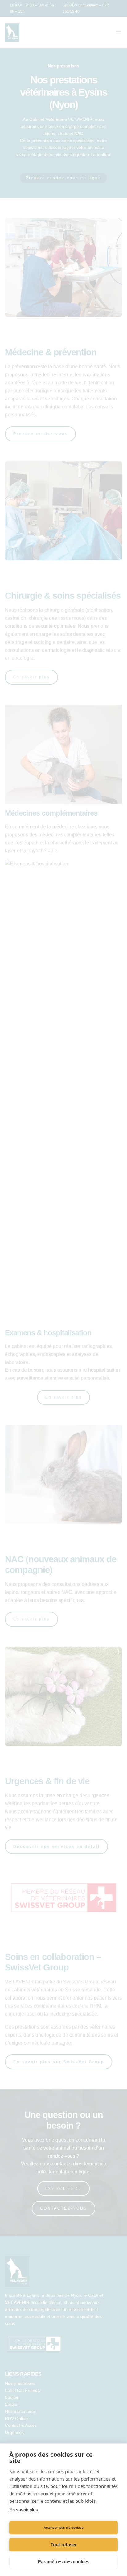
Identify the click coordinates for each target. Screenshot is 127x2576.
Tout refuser (64, 2545)
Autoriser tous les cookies (64, 2528)
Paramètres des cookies (64, 2562)
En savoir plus (24, 2510)
